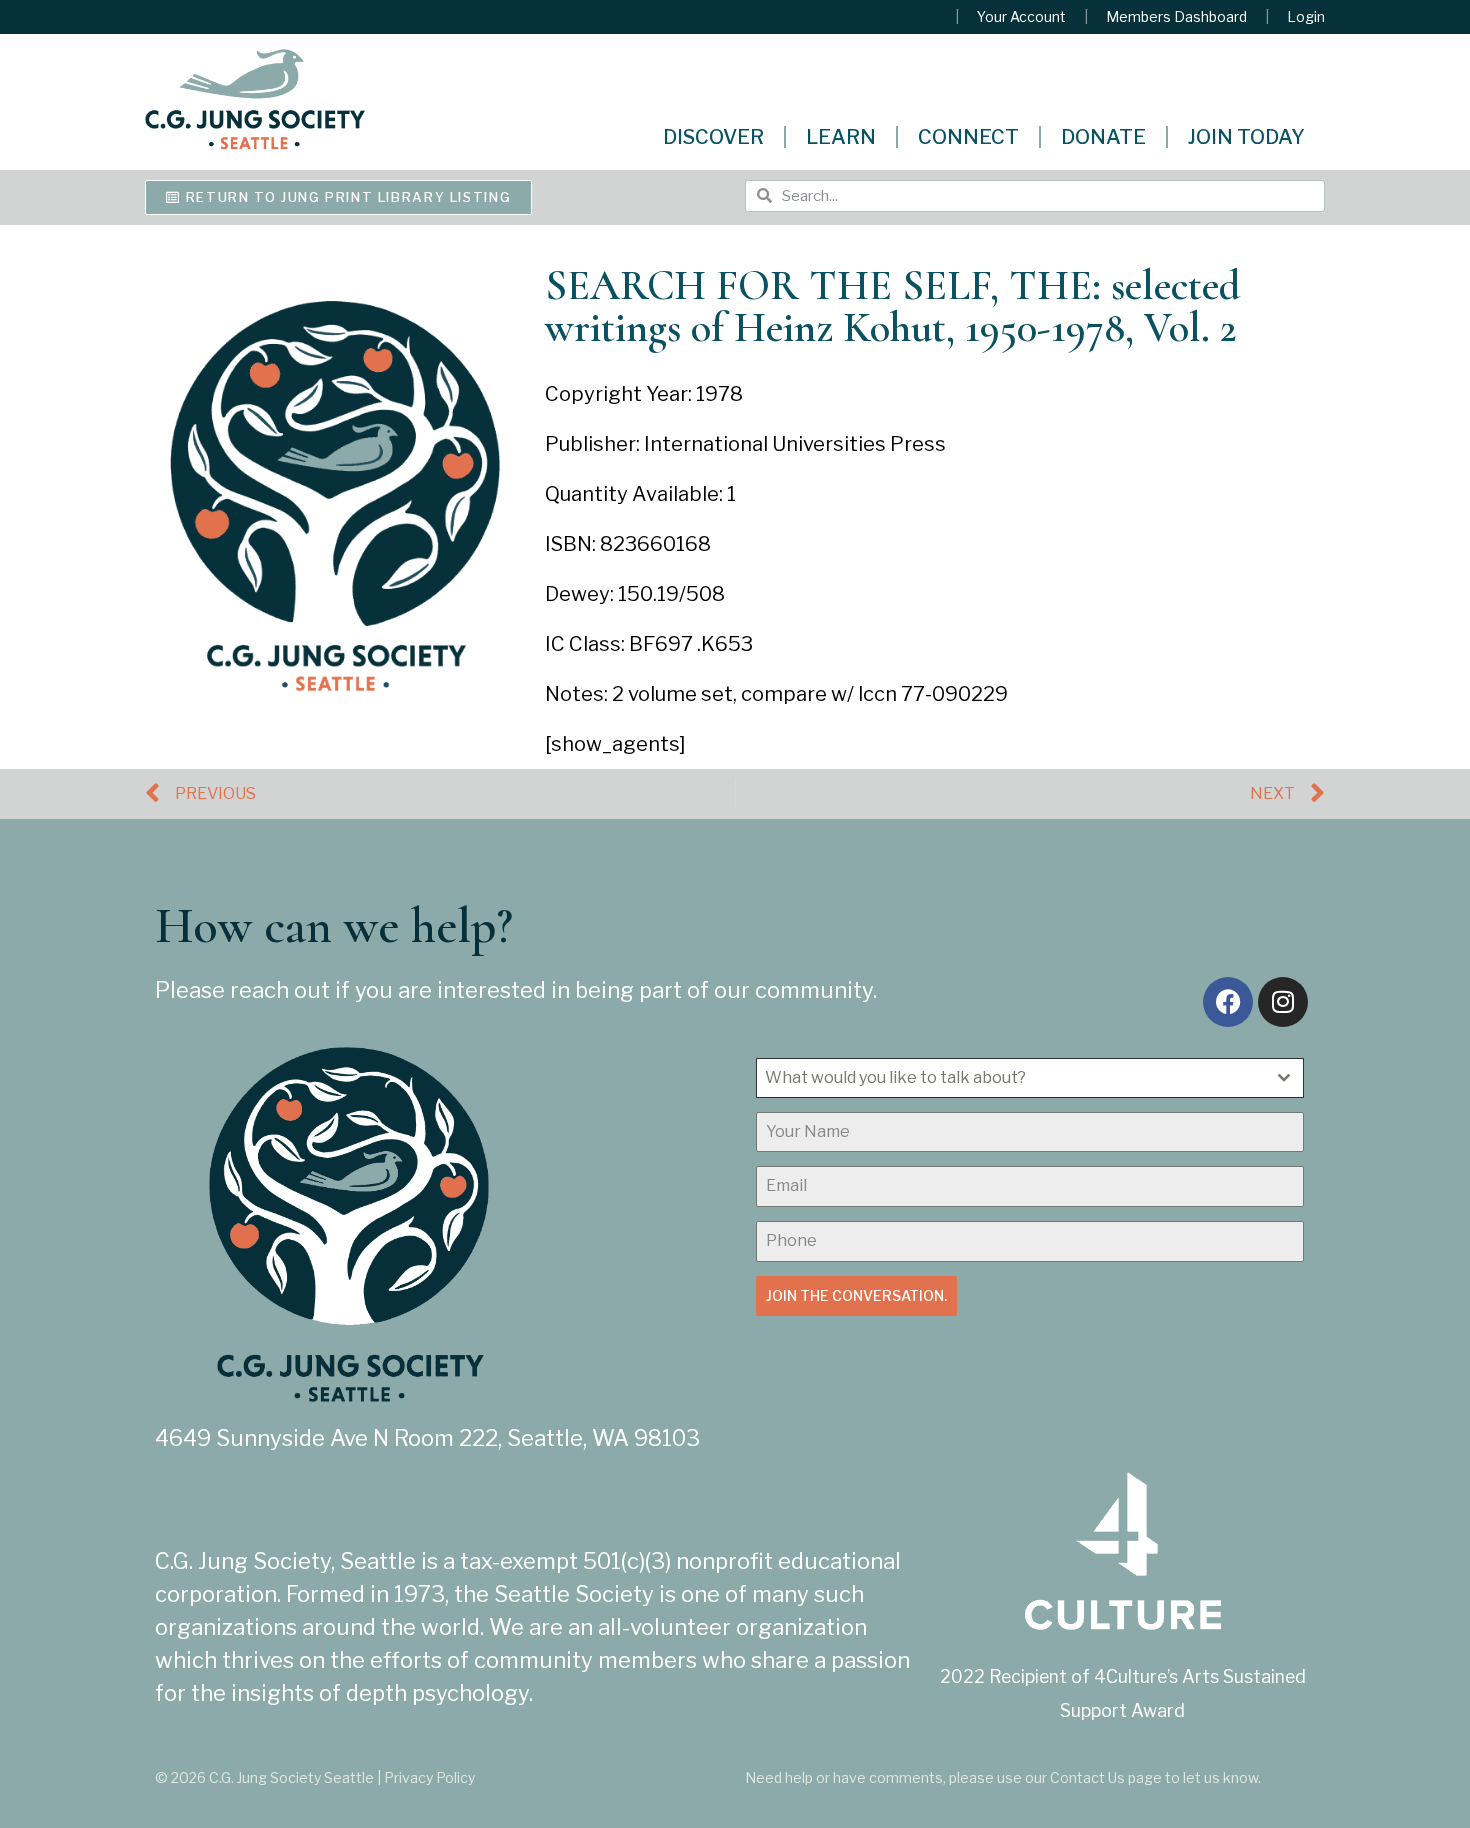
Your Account (1021, 17)
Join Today (1246, 137)
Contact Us (1087, 1777)
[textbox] (1011, 1078)
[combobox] (1030, 1078)
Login (1306, 17)
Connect (968, 137)
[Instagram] (1283, 1002)
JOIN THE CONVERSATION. (856, 1295)
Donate (1103, 137)
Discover (713, 137)
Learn (841, 137)
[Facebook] (1228, 1002)
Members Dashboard (1176, 17)
